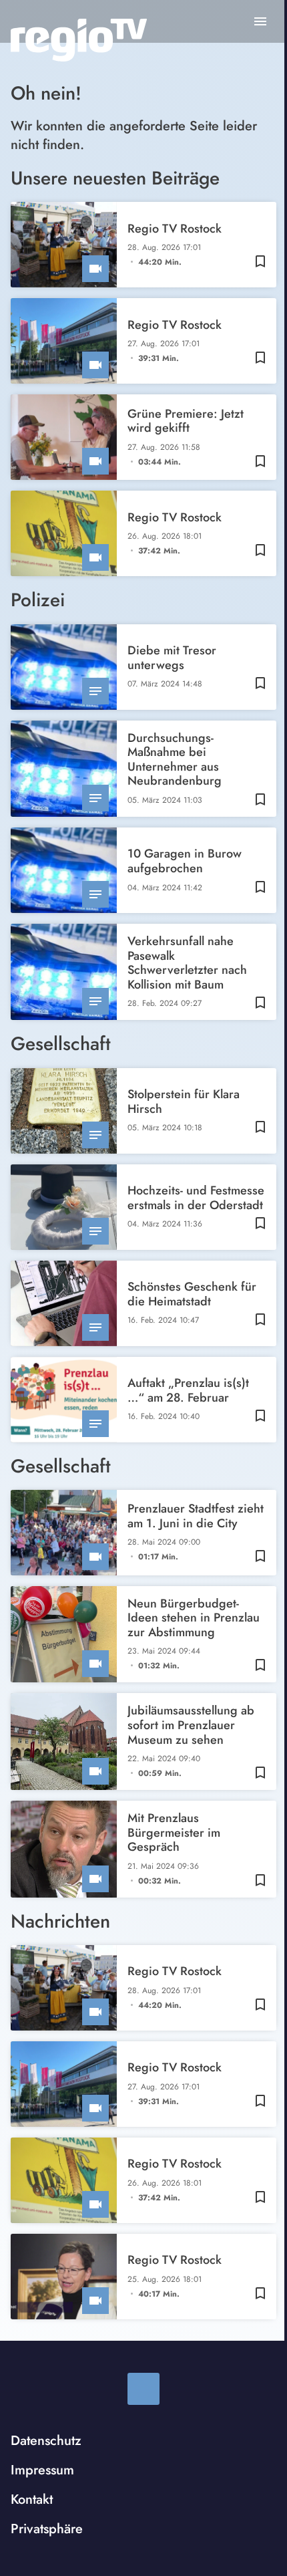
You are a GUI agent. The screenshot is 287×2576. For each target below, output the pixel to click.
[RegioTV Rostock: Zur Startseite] (79, 40)
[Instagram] (143, 2389)
